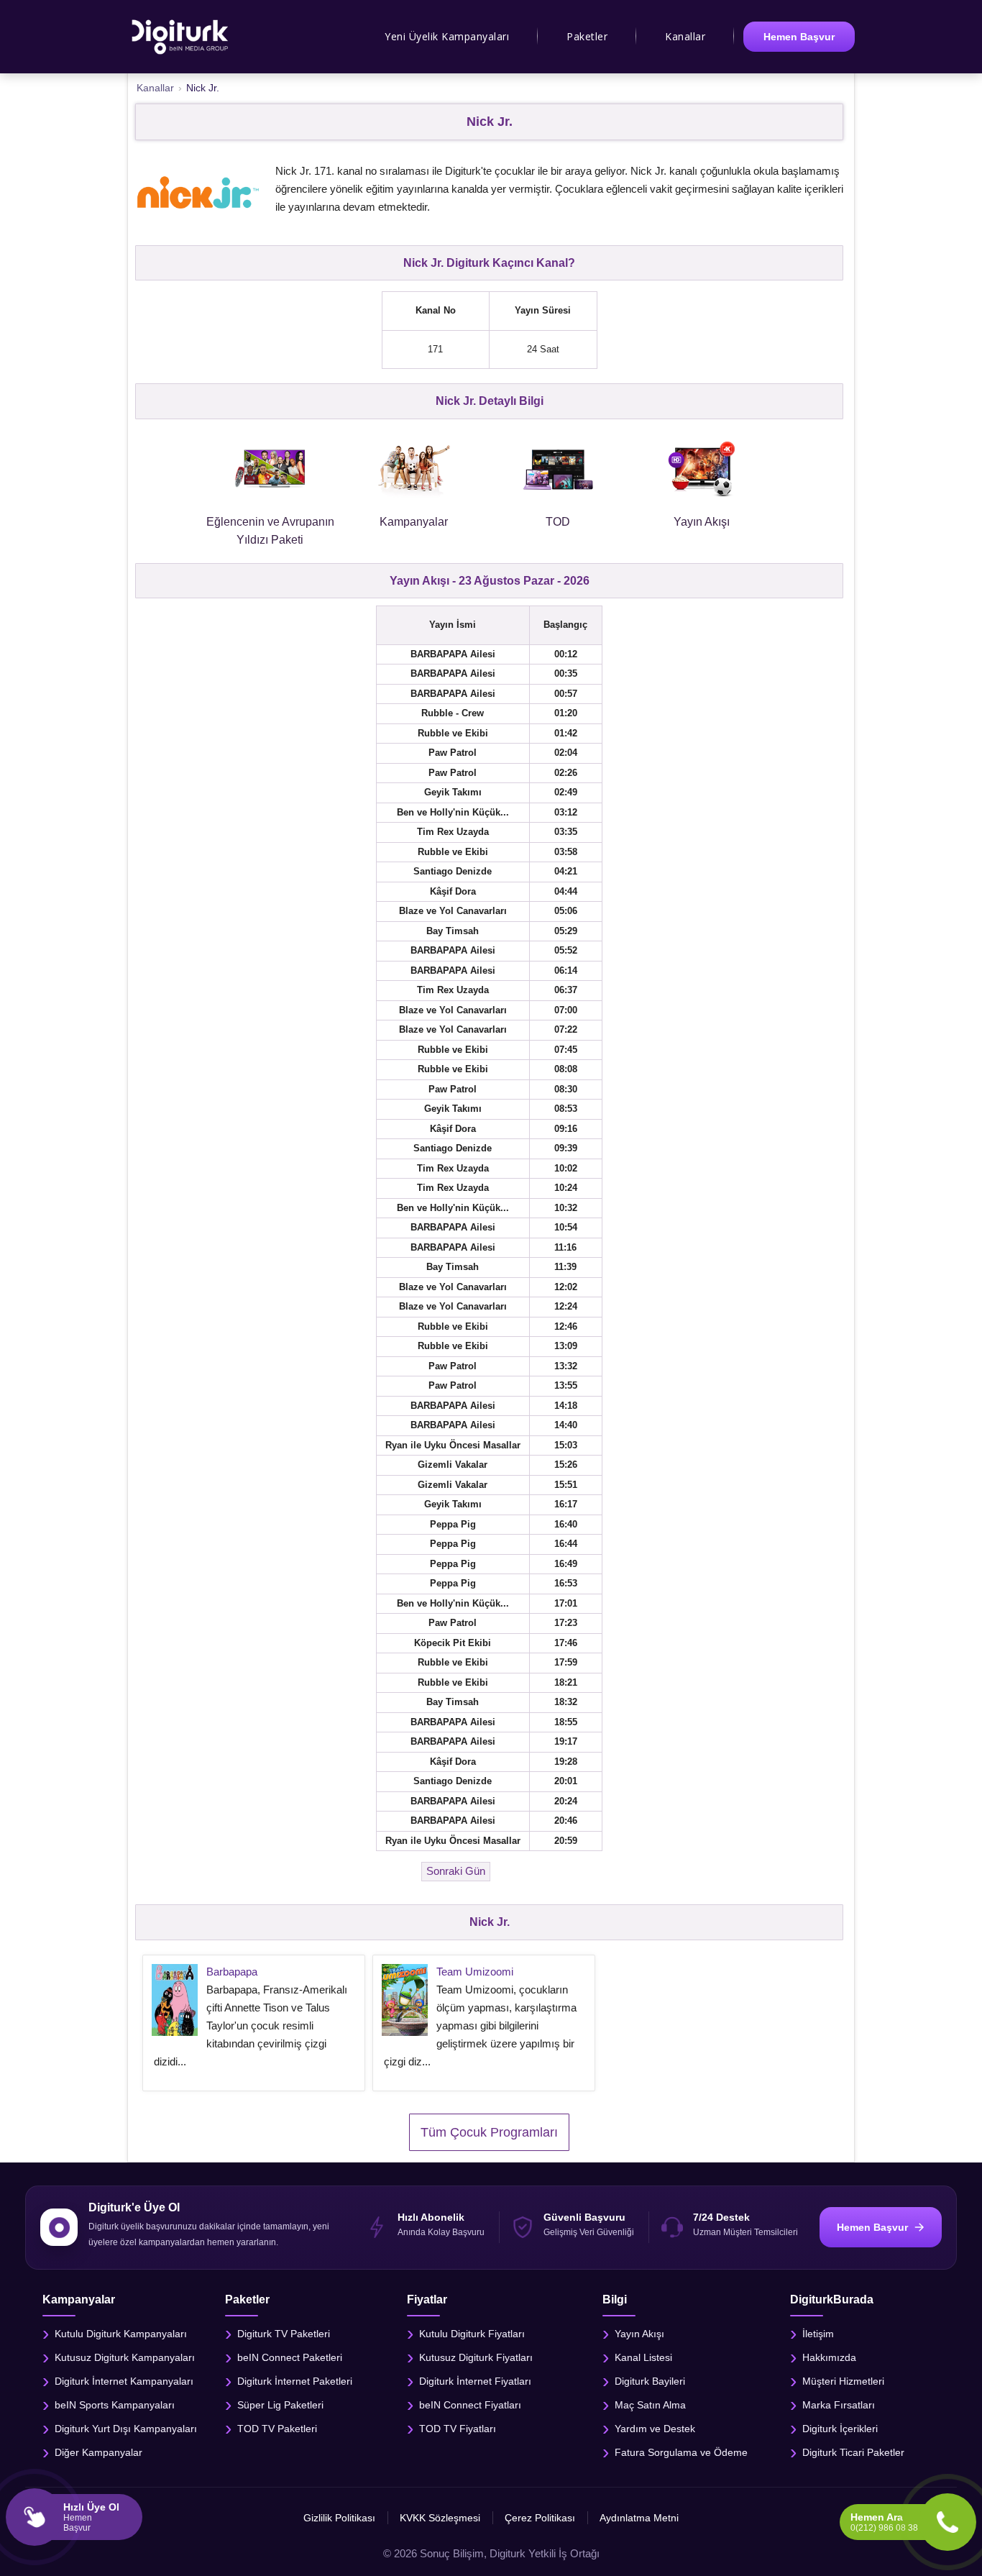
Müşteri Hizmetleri (843, 2381)
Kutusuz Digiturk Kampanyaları (125, 2357)
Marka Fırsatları (839, 2405)
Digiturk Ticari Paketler (853, 2452)
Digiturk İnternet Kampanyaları (124, 2381)
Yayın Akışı (639, 2334)
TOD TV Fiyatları (458, 2429)
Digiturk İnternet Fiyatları (475, 2381)
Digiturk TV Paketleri (284, 2334)
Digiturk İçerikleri (840, 2429)
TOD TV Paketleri (277, 2429)
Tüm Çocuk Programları (489, 2132)
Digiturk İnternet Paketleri (295, 2381)
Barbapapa (232, 1972)
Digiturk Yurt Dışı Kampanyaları (126, 2429)
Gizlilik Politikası (339, 2518)
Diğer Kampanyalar (98, 2452)
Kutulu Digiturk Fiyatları (472, 2334)
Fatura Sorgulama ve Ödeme (681, 2452)
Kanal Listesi (643, 2357)
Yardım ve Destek (655, 2429)
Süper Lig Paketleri (280, 2405)
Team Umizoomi (475, 1972)
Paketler (587, 36)
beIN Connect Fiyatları (470, 2405)
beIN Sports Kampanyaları (115, 2405)
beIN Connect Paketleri (290, 2357)
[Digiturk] (181, 37)
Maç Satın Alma (650, 2405)
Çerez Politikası (540, 2518)
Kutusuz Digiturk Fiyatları (476, 2357)
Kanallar (685, 36)
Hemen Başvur (799, 37)
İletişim (818, 2334)
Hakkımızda (829, 2357)
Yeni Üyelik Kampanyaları (447, 36)
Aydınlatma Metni (639, 2518)
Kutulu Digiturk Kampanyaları (121, 2334)
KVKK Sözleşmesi (440, 2518)
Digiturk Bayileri (650, 2381)
